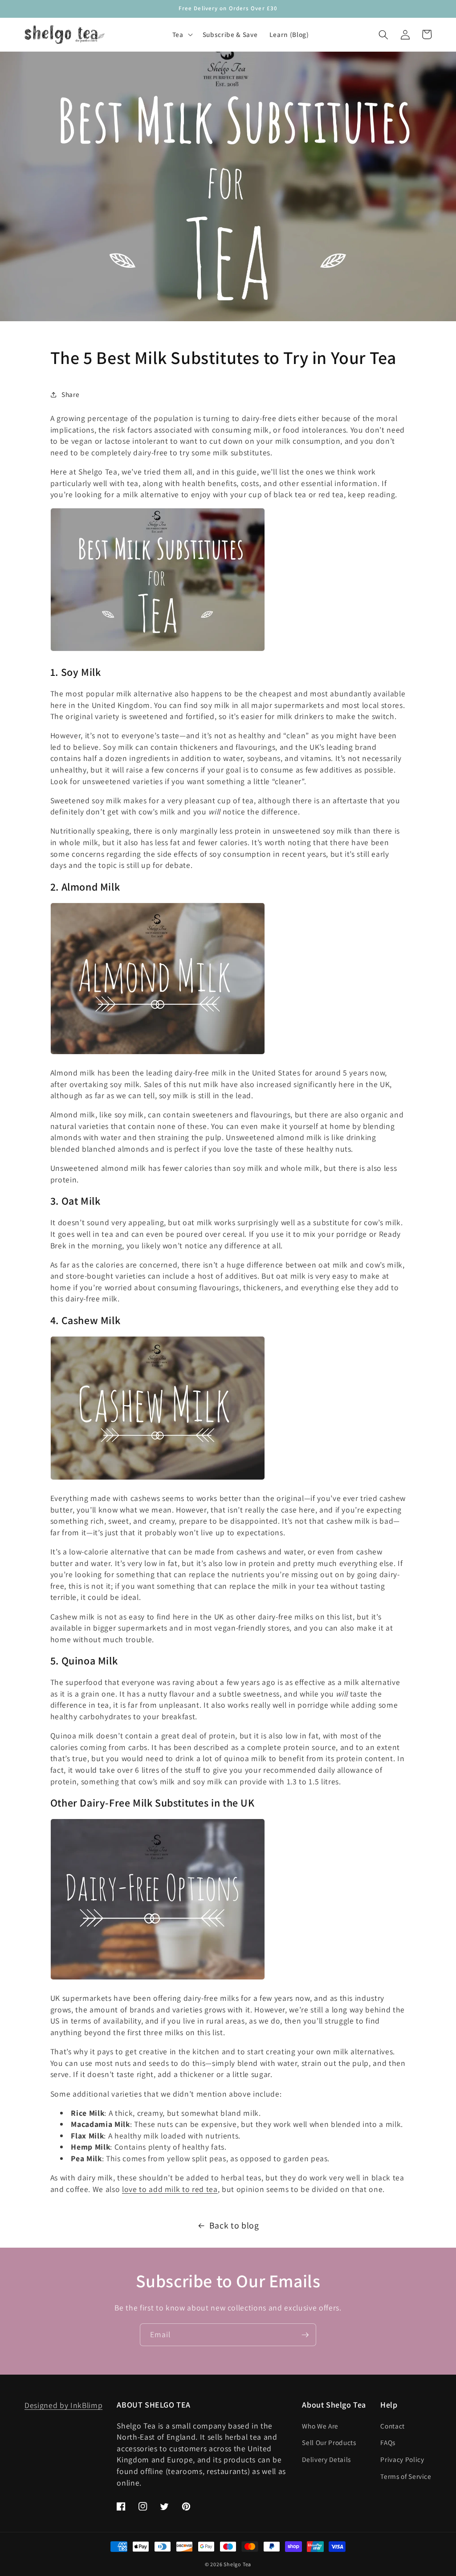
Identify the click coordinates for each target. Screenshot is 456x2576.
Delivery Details (326, 2459)
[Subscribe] (305, 2335)
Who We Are (320, 2426)
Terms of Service (406, 2476)
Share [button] (70, 394)
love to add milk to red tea (170, 2189)
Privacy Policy (402, 2459)
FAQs (388, 2442)
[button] (182, 35)
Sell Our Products (329, 2442)
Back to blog (234, 2225)
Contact (393, 2426)
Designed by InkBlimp (63, 2405)
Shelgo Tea (237, 2564)
